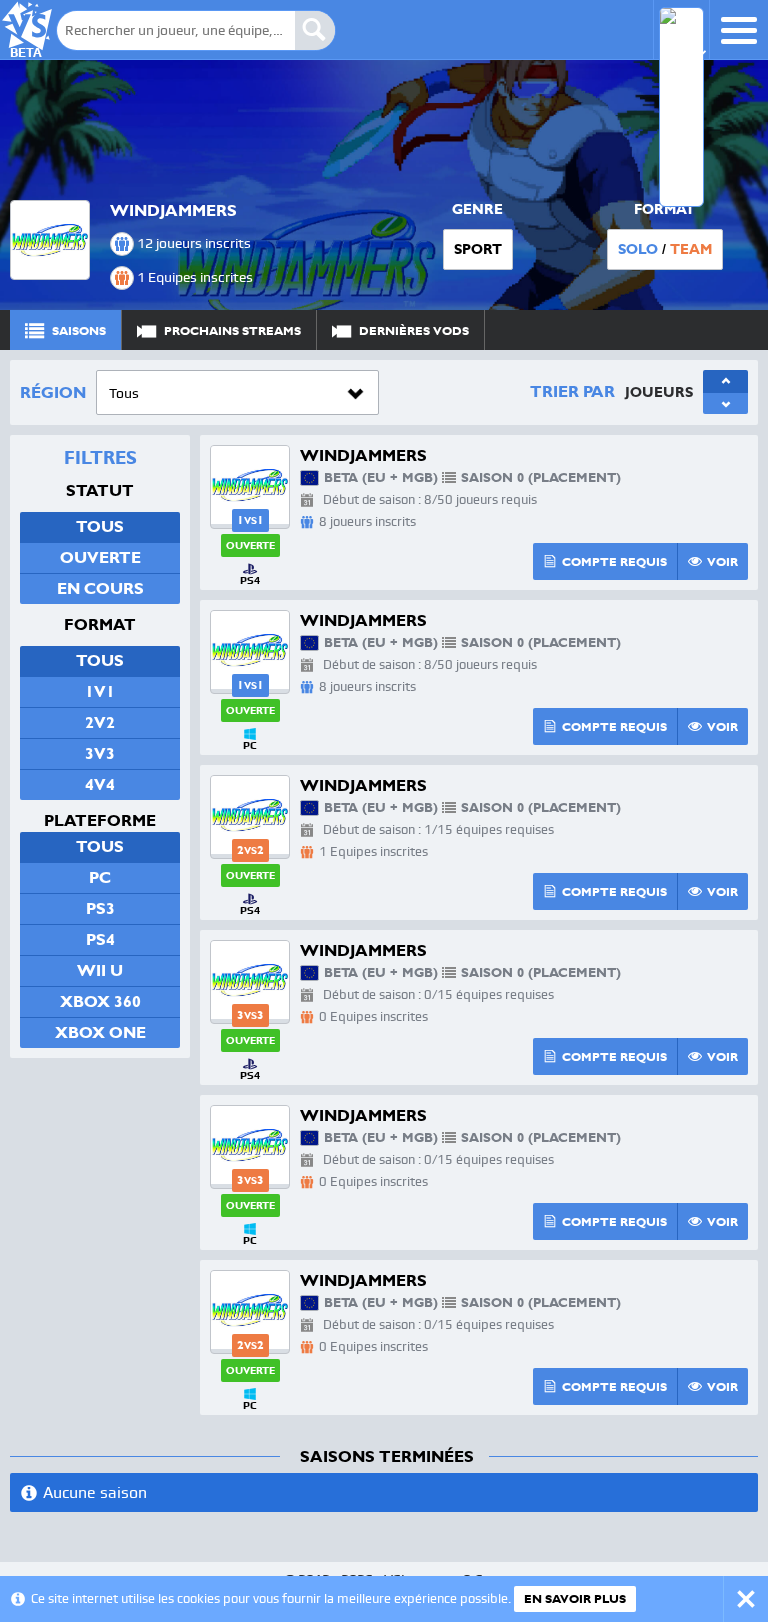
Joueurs (659, 392)
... (724, 329)
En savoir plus (575, 1599)
